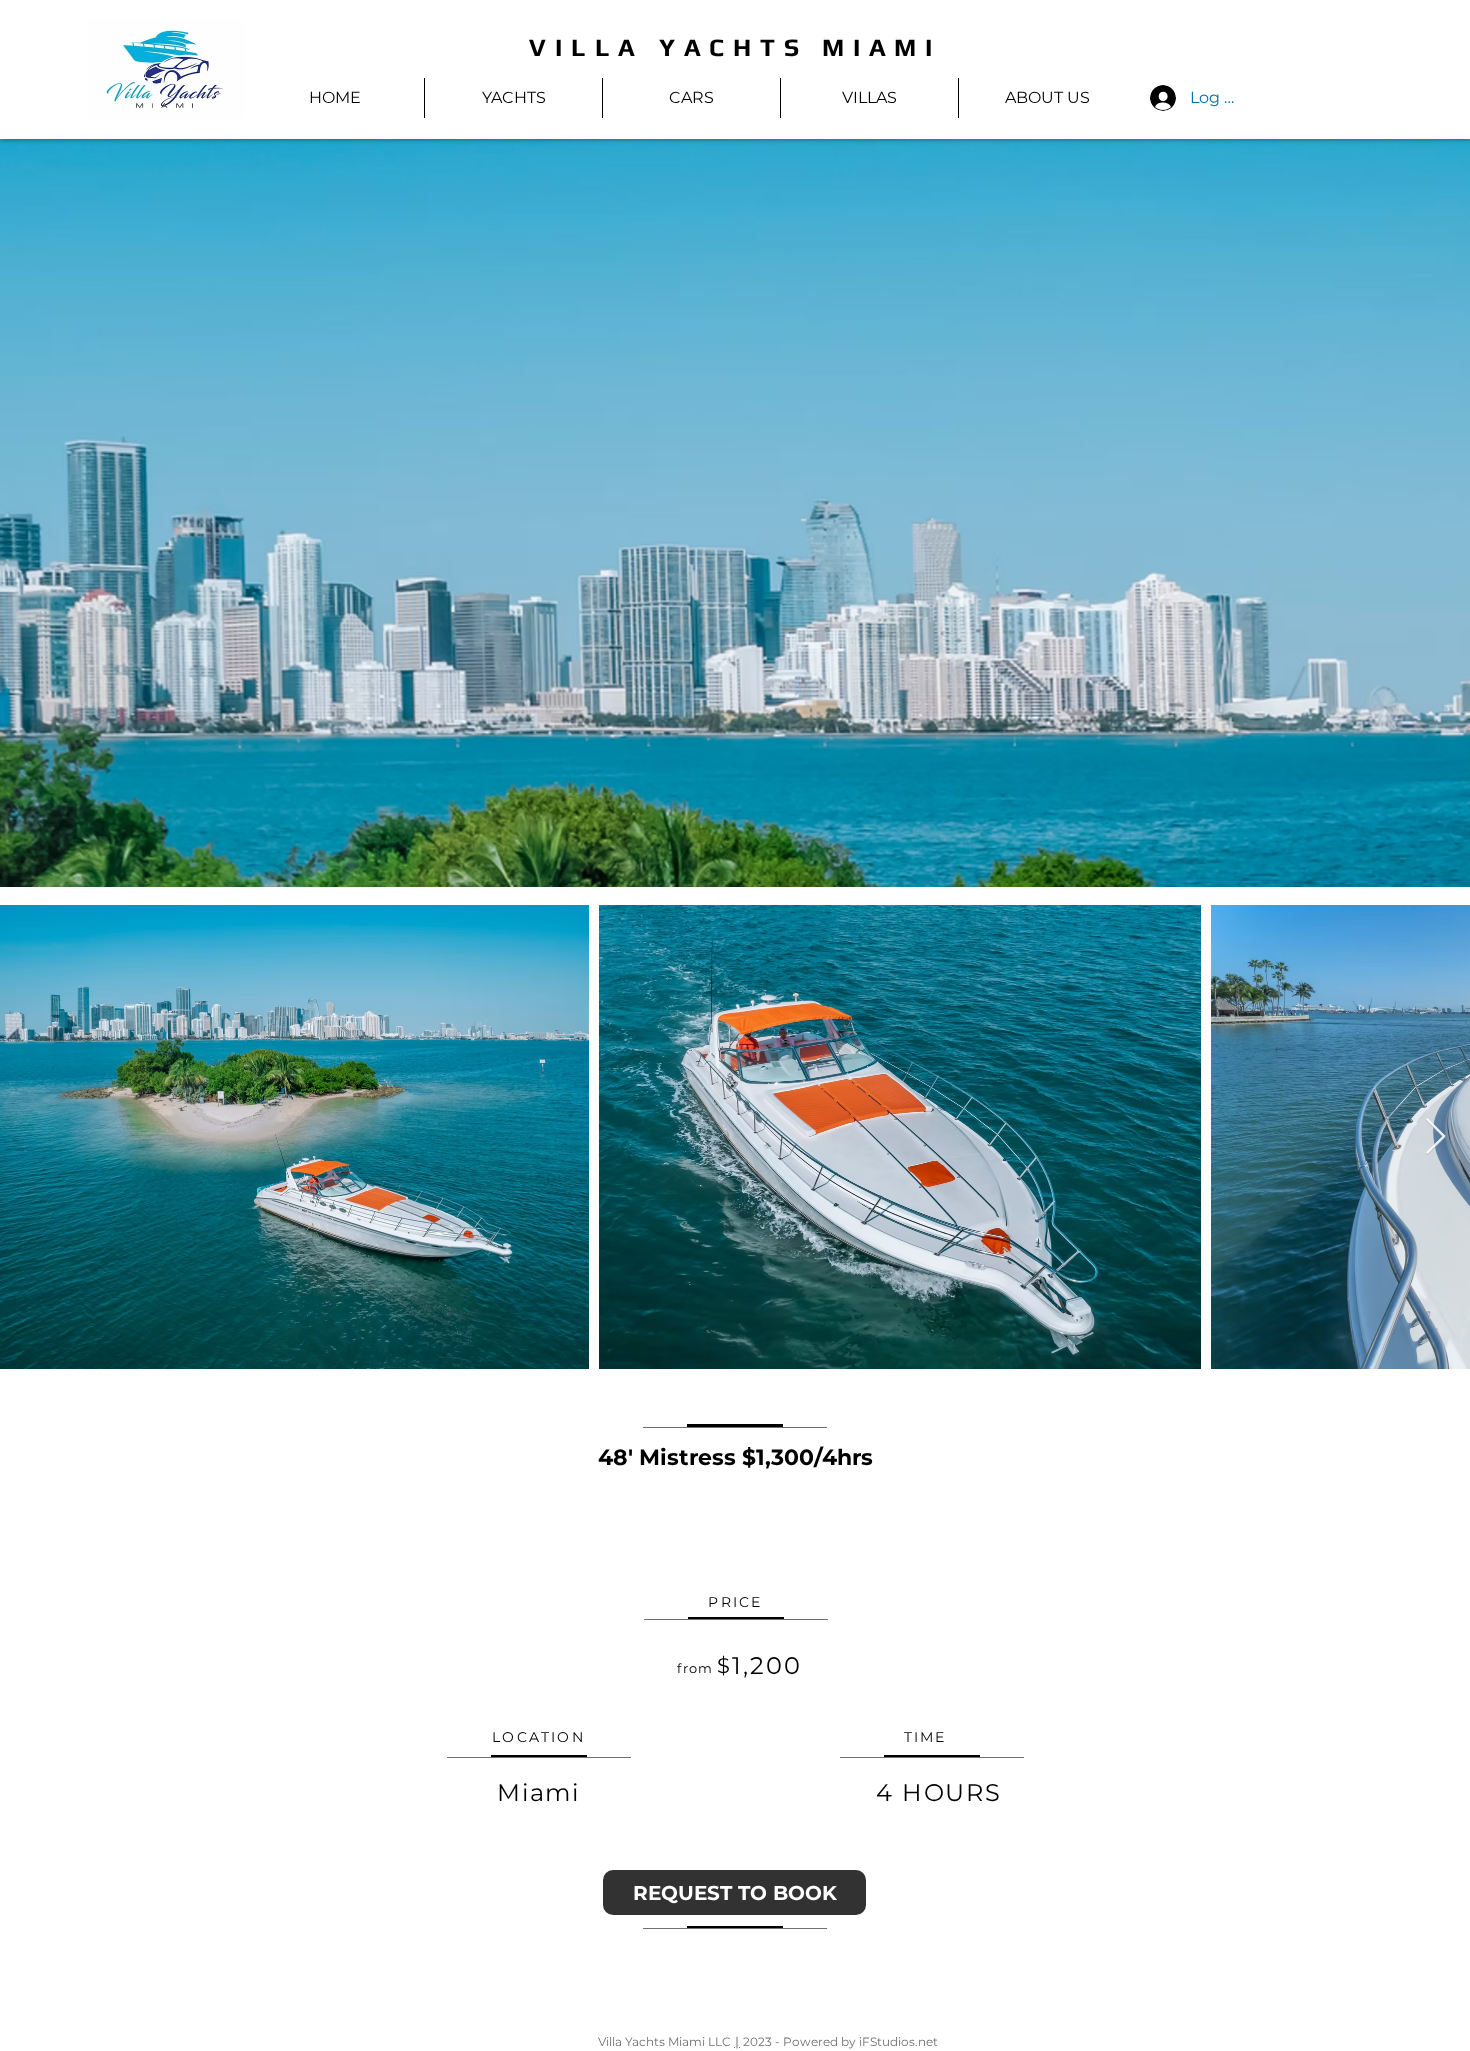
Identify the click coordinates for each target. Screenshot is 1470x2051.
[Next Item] (1435, 1137)
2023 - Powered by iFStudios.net (839, 2041)
